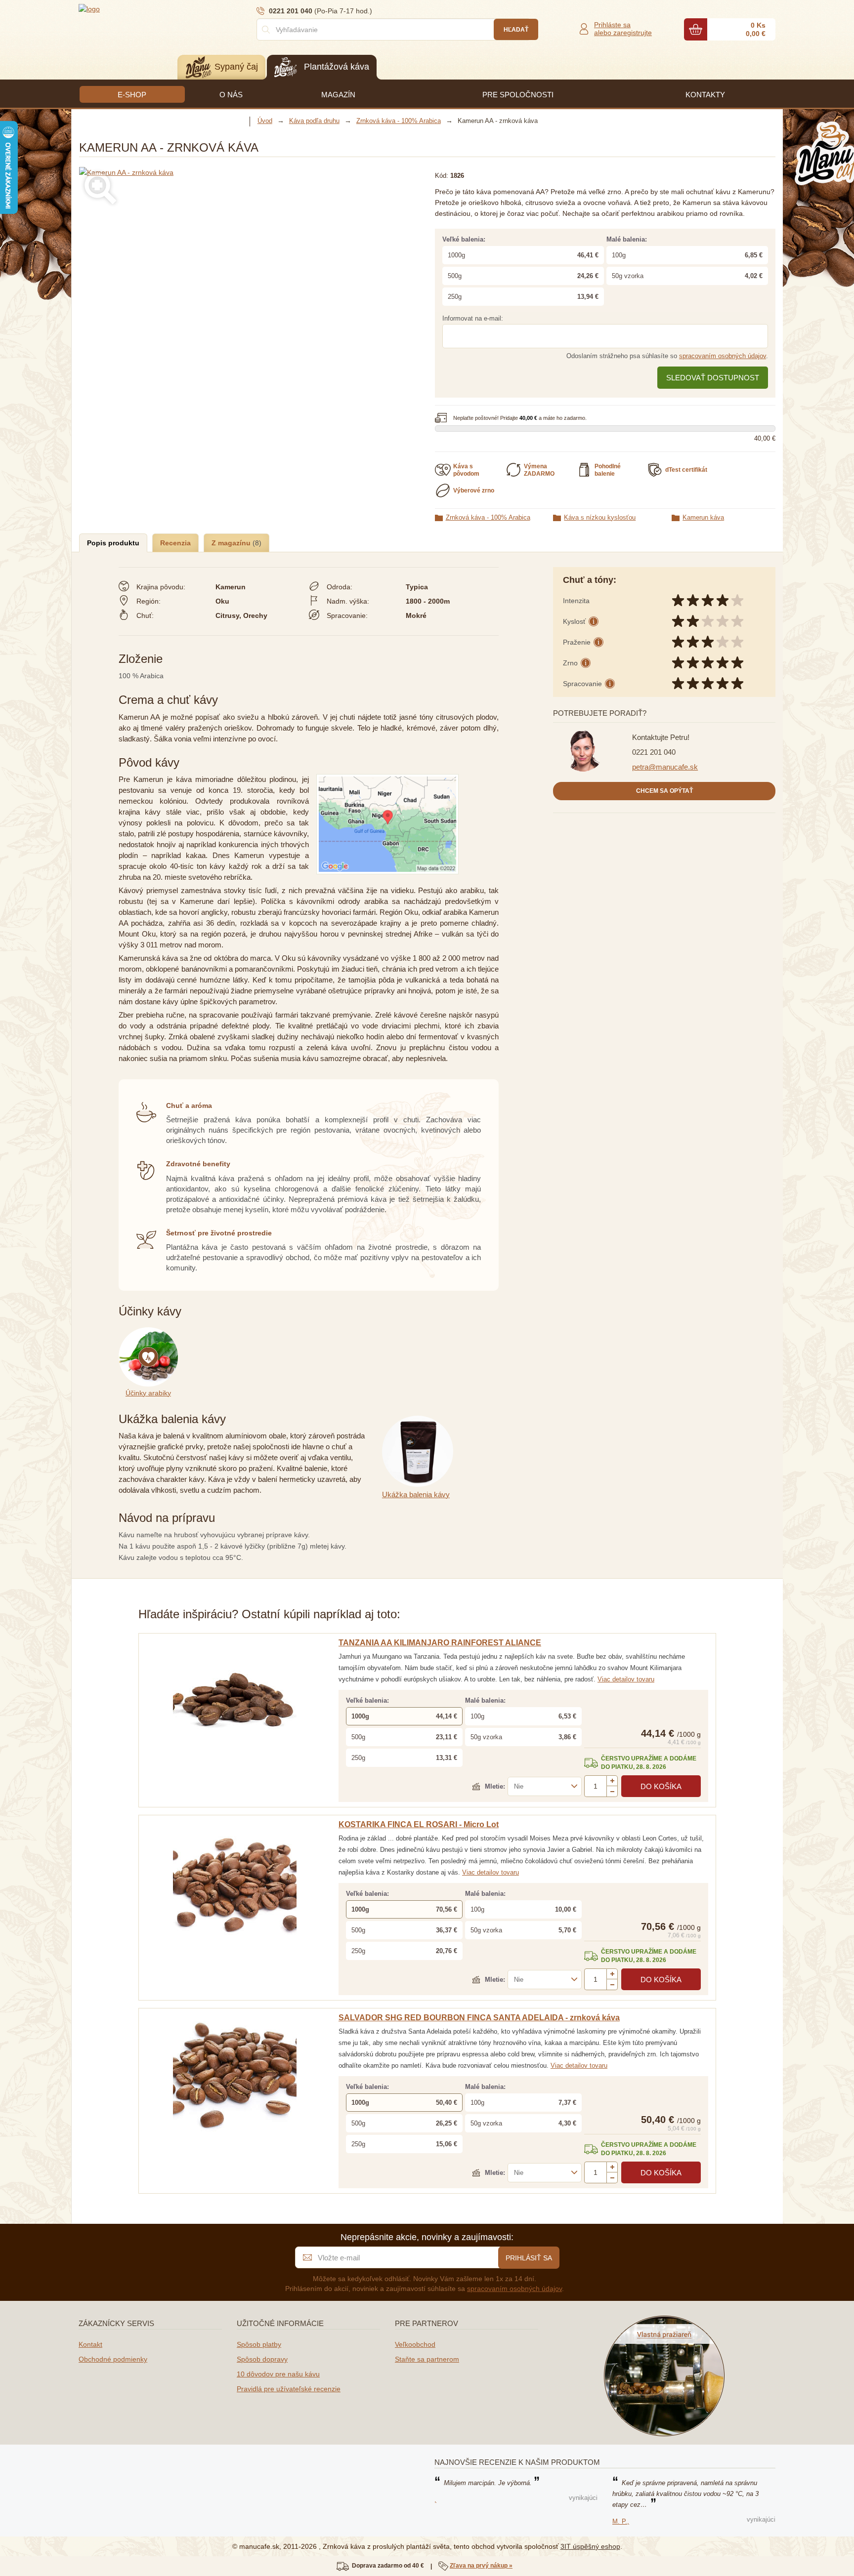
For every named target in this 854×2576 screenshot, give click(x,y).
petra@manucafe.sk (665, 767)
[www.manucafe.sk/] (138, 8)
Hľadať (516, 30)
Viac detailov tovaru (626, 1679)
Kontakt (90, 2344)
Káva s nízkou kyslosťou (600, 517)
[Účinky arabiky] (150, 1333)
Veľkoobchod (415, 2344)
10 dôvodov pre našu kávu (278, 2374)
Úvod (265, 121)
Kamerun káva (703, 517)
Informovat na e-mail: (473, 318)
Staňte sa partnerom (427, 2359)
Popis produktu (113, 543)
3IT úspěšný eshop (590, 2546)
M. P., (621, 2521)
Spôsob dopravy (262, 2359)
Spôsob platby (259, 2344)
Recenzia (175, 543)
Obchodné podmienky (113, 2359)
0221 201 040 (654, 752)
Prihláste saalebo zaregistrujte (623, 29)
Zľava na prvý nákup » (481, 2566)
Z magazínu (232, 543)
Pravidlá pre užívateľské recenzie (289, 2389)
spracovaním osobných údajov (723, 356)
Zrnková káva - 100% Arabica (488, 517)
